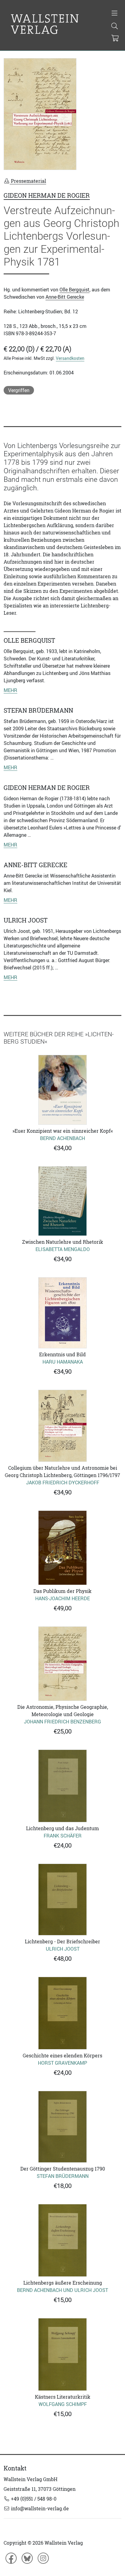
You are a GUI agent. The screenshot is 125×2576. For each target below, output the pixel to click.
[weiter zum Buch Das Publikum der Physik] (62, 1548)
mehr (10, 690)
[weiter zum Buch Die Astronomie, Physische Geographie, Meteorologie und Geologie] (62, 1664)
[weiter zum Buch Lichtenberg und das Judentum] (62, 1786)
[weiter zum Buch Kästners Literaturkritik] (62, 2354)
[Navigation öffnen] (115, 14)
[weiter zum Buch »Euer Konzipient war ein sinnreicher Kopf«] (62, 1090)
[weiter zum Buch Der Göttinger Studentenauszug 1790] (62, 2127)
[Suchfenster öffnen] (115, 26)
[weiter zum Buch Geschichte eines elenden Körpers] (62, 2013)
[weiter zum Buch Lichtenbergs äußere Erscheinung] (62, 2240)
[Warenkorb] (115, 39)
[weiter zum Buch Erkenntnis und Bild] (62, 1313)
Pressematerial (28, 181)
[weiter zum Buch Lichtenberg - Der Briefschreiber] (62, 1900)
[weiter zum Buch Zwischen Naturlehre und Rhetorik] (62, 1201)
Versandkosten (70, 358)
